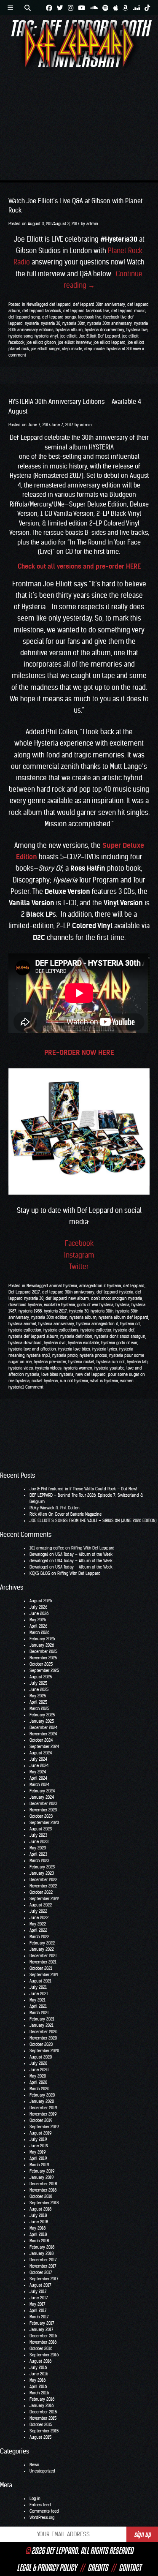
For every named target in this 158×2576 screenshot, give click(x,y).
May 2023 (38, 1848)
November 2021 (43, 1962)
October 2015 (41, 2425)
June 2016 (39, 2374)
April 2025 (38, 1702)
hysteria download (25, 1343)
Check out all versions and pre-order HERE (79, 566)
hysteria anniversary (56, 1324)
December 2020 (43, 2032)
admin (92, 224)
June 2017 (39, 2298)
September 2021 (44, 1975)
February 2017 (42, 2323)
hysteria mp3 (38, 1355)
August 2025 (41, 1677)
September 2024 (44, 1747)
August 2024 (41, 1753)
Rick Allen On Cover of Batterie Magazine (66, 1514)
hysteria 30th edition (49, 1317)
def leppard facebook (42, 311)
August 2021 (40, 1981)
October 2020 (41, 2044)
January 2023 (42, 1873)
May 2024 (38, 1772)
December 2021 (43, 1956)
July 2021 (38, 1987)
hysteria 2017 (55, 1311)
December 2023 (43, 1804)
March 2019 (39, 2165)
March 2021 (39, 2013)
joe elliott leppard (110, 342)
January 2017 (42, 2330)
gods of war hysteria (95, 1305)
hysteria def (124, 1330)
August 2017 (40, 2285)
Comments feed (44, 2511)
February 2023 (42, 1867)
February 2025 (42, 1715)
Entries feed (40, 2505)
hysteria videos (48, 1368)
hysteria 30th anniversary (110, 323)
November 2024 (43, 1734)
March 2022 (39, 1937)
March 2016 (39, 2393)
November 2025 (43, 1658)
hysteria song (20, 336)
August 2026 (41, 1601)
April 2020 (38, 2082)
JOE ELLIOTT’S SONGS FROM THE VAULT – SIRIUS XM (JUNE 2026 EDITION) (93, 1521)
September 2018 (44, 2203)
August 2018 (40, 2209)
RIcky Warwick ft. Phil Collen (55, 1508)
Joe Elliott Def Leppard (99, 336)
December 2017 (43, 2260)
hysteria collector (96, 1330)
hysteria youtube (109, 1368)
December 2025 (43, 1652)
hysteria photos (93, 1355)
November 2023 (43, 1810)
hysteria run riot (111, 1362)
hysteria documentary (104, 330)
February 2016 (42, 2399)
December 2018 (43, 2184)
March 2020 (39, 2089)
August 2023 (41, 1829)
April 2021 (38, 2006)
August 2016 (40, 2361)
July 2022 (38, 1911)
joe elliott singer (46, 349)
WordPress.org (42, 2517)
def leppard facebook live (86, 311)
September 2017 (44, 2279)
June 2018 (39, 2222)
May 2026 (38, 1620)
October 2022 (41, 1892)
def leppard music (128, 311)
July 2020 (38, 2063)
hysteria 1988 (30, 1311)
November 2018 (43, 2190)
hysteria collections (61, 1330)
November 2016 (43, 2342)
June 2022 (39, 1918)
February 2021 (42, 2019)
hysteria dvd (55, 1343)
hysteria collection (25, 1330)
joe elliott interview (75, 342)
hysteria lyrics (105, 1349)
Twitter (79, 1266)
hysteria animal (22, 1324)
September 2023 (44, 1823)
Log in (35, 2498)
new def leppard (91, 1374)
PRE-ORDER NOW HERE (79, 1052)
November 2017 (43, 2266)
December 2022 (43, 1880)
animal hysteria (63, 1286)
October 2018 (41, 2196)
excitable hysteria (59, 1305)
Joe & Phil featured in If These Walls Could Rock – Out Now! (83, 1489)
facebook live (90, 317)
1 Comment (33, 1387)
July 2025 (38, 1683)
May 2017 (37, 2304)
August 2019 (40, 2133)
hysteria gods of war (119, 1343)
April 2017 (38, 2311)
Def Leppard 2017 (24, 1292)
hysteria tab (137, 1362)
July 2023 (38, 1835)
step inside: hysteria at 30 (107, 349)
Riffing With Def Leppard (93, 1548)
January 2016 (42, 2406)
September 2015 (44, 2431)
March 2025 (39, 1709)
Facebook (79, 1243)
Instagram (79, 1255)
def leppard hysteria (115, 1292)
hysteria (32, 323)
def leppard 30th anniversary (99, 304)
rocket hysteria (45, 1381)
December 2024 (43, 1728)
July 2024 (38, 1759)
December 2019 (43, 2108)
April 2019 (38, 2158)
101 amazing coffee (47, 1548)
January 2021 (42, 2025)
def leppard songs (59, 317)
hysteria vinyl (46, 336)
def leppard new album (67, 1298)
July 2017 (38, 2291)
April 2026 (38, 1626)
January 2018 (42, 2253)
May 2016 (37, 2380)
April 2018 (38, 2234)
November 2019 (43, 2114)
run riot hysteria (74, 1381)
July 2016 (38, 2368)
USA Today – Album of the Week (84, 1554)
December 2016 (43, 2336)
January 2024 (42, 1797)
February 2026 (42, 1639)
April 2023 (38, 1854)
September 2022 (44, 1899)
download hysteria (25, 1305)
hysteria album (69, 330)
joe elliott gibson (41, 342)
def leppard (60, 304)
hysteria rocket (81, 1362)
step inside (72, 349)
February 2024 (42, 1791)
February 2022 (42, 1943)
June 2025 (39, 1690)
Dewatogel (39, 1554)
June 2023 (39, 1842)
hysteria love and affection (32, 1349)
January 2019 (42, 2177)
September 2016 (44, 2355)
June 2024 (39, 1766)
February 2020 (42, 2095)
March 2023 (39, 1861)
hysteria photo (65, 1355)
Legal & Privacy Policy (47, 2568)
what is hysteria (104, 1381)
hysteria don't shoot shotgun (120, 1336)
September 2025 (44, 1671)
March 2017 (39, 2317)
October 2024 (41, 1740)
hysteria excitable (83, 1343)
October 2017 (41, 2272)
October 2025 (41, 1664)
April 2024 (38, 1778)
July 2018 (38, 2215)
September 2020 (44, 2051)
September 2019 (44, 2127)
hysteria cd (130, 1324)
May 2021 (37, 2000)
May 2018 (37, 2228)
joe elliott (68, 336)
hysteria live (137, 330)
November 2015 (43, 2418)
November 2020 (43, 2038)
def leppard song (24, 317)
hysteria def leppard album (33, 1336)
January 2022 (42, 1949)
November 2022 (43, 1886)
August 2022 (41, 1905)
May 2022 (38, 1924)
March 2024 (39, 1785)
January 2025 (42, 1721)
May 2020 (38, 2076)
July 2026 (38, 1607)
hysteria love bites (74, 1349)
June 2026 (39, 1613)
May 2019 (37, 2152)
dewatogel (39, 1561)
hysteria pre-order (50, 1362)
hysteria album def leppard (123, 1317)
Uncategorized (42, 2471)
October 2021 (41, 1968)
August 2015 (40, 2437)
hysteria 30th (74, 323)
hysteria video (21, 1368)
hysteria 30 (51, 323)
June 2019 (39, 2146)
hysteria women (78, 1368)
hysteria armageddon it (97, 1324)
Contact (130, 2568)
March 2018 (39, 2241)
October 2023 (41, 1816)
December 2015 (43, 2412)
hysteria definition (76, 1336)
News (31, 304)
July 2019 (38, 2139)
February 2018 (42, 2247)
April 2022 (38, 1930)
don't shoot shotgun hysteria (116, 1298)
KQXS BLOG (40, 1573)
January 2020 (42, 2101)
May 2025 (38, 1696)
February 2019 (42, 2171)
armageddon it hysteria (100, 1286)
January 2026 (42, 1645)
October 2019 (41, 2120)
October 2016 (41, 2349)
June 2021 (39, 1994)
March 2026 (39, 1632)
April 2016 (38, 2387)
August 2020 (41, 2057)
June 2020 (39, 2070)
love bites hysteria (57, 1374)
